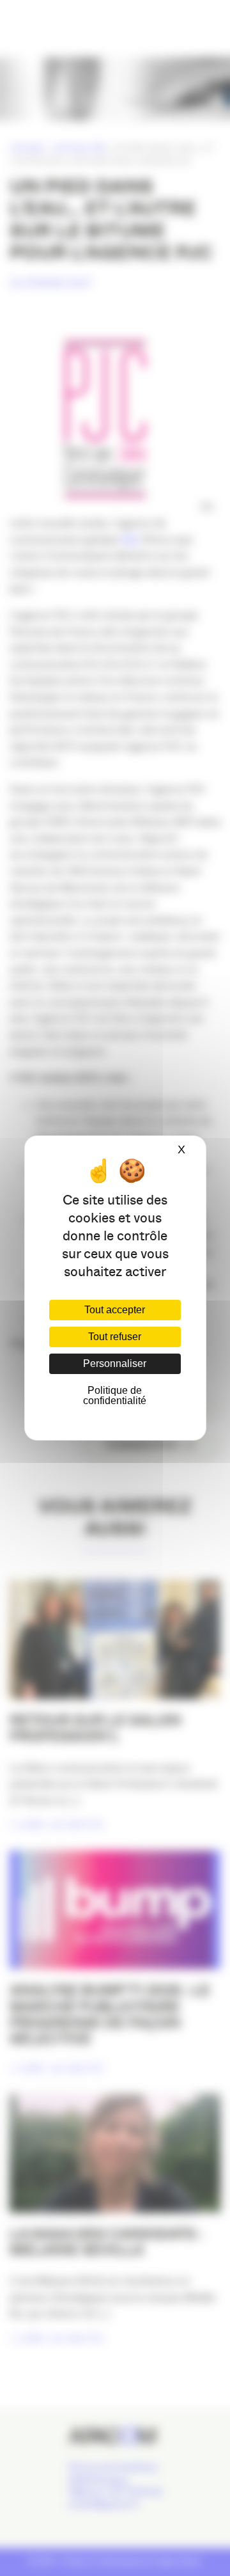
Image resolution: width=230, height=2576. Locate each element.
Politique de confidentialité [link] (115, 1395)
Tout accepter (115, 1310)
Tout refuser (115, 1337)
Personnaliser (115, 1363)
